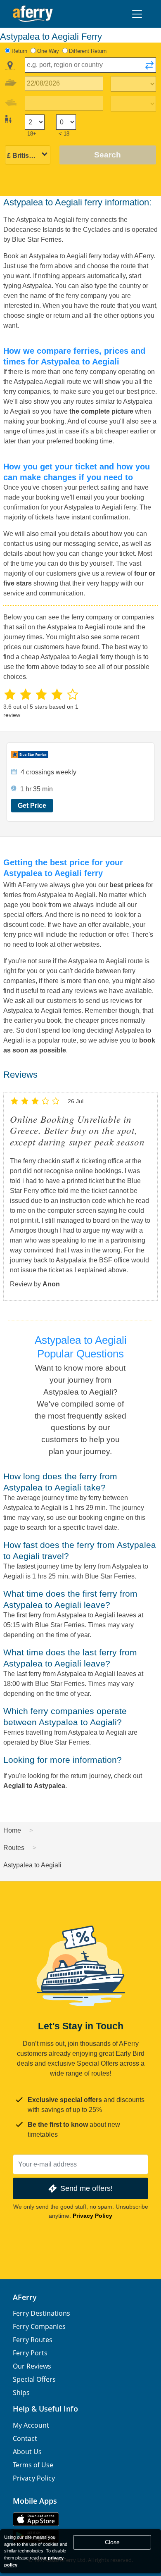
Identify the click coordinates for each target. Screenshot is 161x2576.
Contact (25, 2438)
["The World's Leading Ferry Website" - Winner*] (33, 14)
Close (112, 2542)
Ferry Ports (30, 2353)
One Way (48, 51)
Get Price (32, 806)
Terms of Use (33, 2465)
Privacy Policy (92, 2216)
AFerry (25, 2297)
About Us (27, 2452)
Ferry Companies (39, 2326)
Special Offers (34, 2379)
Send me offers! (86, 2188)
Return (19, 51)
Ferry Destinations (41, 2313)
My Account (31, 2425)
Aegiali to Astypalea (34, 1786)
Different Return (88, 51)
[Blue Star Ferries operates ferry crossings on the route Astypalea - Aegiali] (81, 755)
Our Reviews (32, 2366)
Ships (21, 2393)
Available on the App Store (36, 2519)
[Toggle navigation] (137, 14)
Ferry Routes (33, 2340)
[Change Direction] (149, 68)
